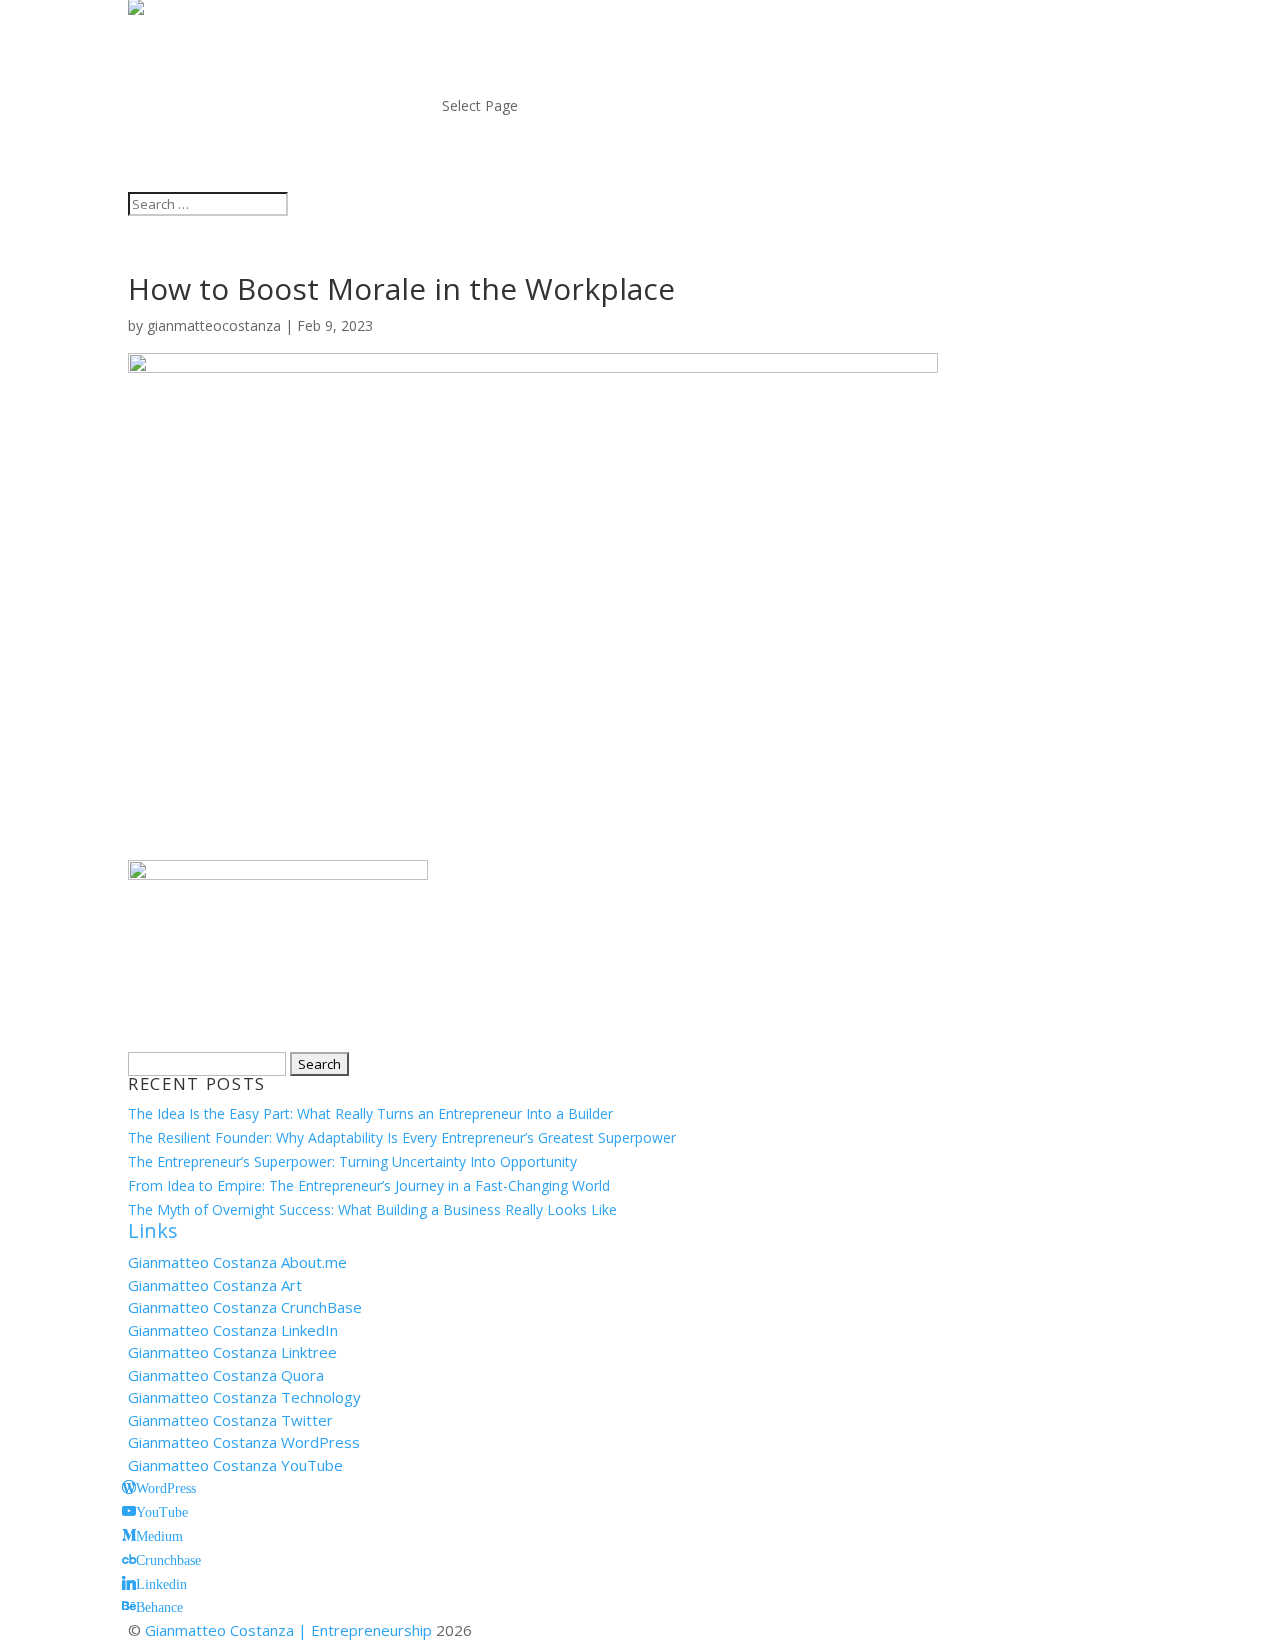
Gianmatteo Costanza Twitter (230, 1420)
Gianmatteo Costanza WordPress (244, 1442)
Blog (467, 58)
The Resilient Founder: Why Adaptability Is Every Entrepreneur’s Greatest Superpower (402, 1137)
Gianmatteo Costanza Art (215, 1285)
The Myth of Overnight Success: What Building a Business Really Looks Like (372, 1209)
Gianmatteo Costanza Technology (244, 1397)
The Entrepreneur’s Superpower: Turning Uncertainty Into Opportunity (352, 1161)
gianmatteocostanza (214, 325)
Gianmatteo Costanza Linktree (232, 1352)
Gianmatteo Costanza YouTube (235, 1465)
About (473, 34)
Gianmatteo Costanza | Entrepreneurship (288, 1630)
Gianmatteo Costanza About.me (237, 1262)
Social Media (508, 81)
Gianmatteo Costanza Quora (226, 1375)
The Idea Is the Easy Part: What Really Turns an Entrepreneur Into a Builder (370, 1113)
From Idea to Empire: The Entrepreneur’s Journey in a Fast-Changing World (369, 1185)
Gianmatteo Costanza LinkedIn (233, 1330)
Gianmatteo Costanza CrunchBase (245, 1307)
